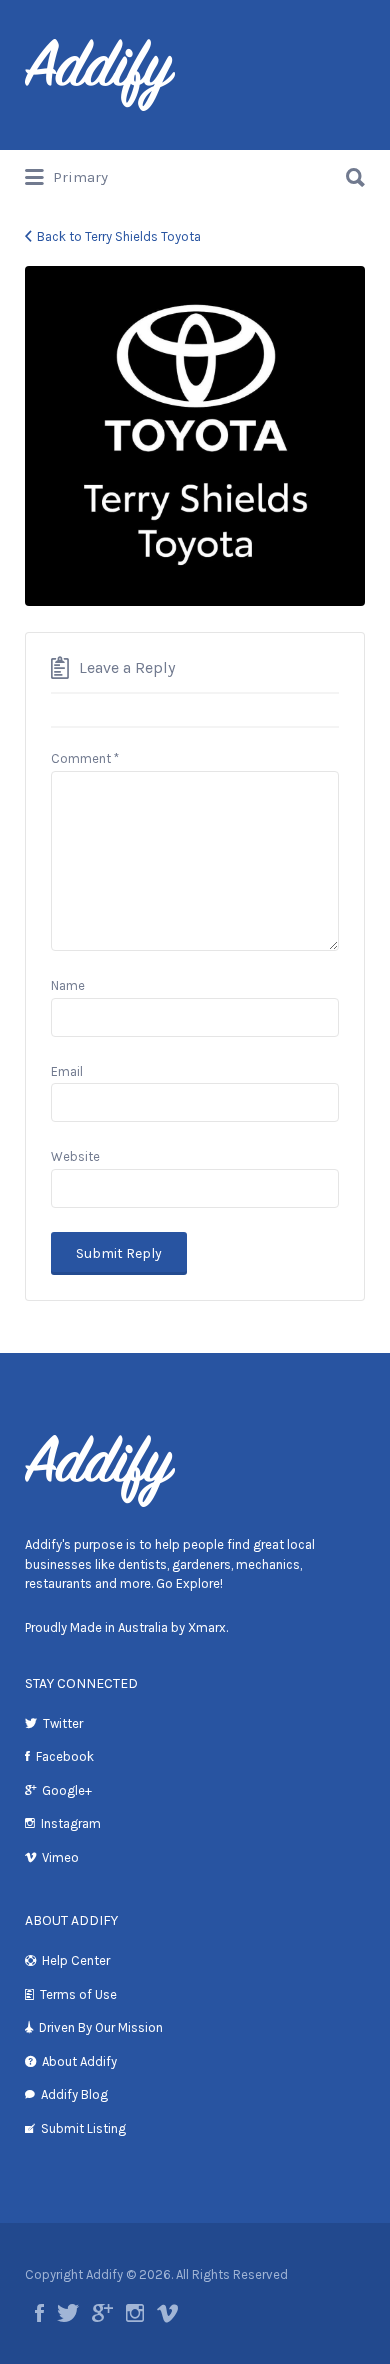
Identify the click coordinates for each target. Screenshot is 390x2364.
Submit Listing (83, 2128)
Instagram (71, 1823)
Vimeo (60, 1857)
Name (68, 985)
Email (67, 1071)
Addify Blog (74, 2094)
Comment (85, 758)
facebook (39, 2313)
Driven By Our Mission (101, 2027)
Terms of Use (78, 1994)
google (102, 2313)
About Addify (79, 2061)
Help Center (76, 1960)
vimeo (167, 2313)
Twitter (63, 1723)
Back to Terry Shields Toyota (119, 236)
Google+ (67, 1790)
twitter (68, 2313)
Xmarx (207, 1627)
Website (75, 1156)
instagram (135, 2313)
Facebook (65, 1756)
